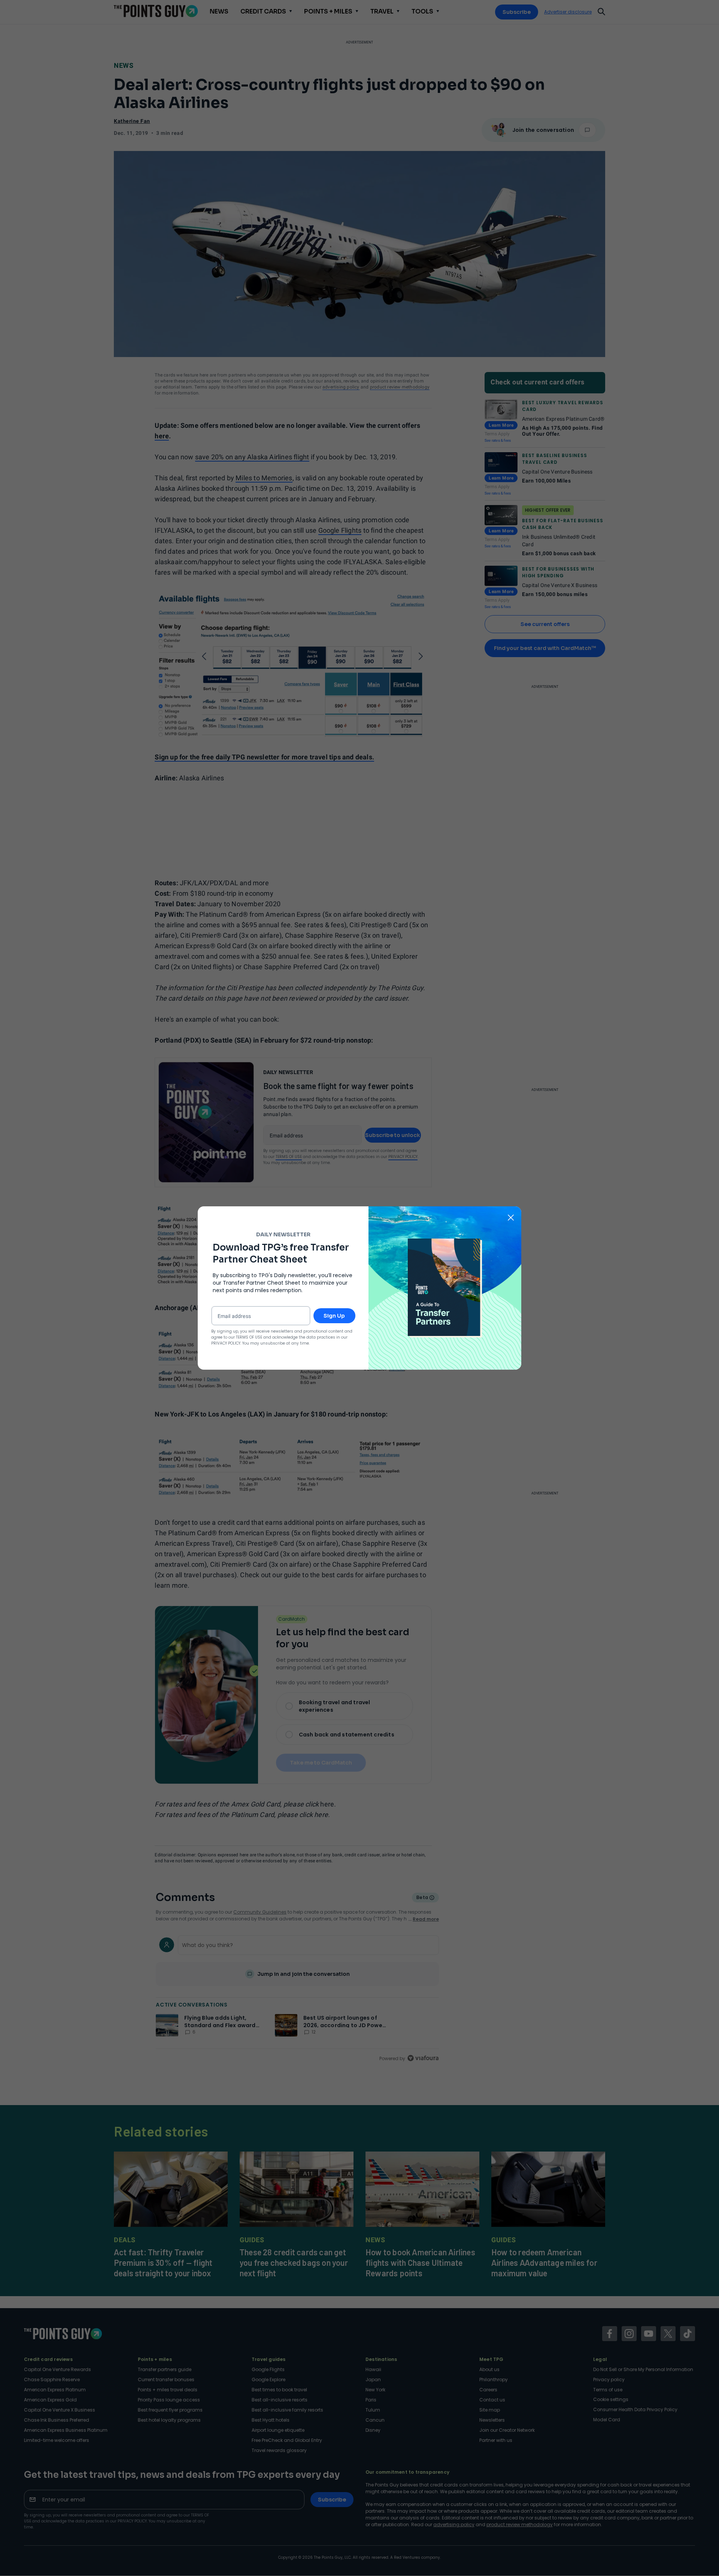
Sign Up (334, 1316)
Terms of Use (249, 1337)
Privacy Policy (226, 1343)
